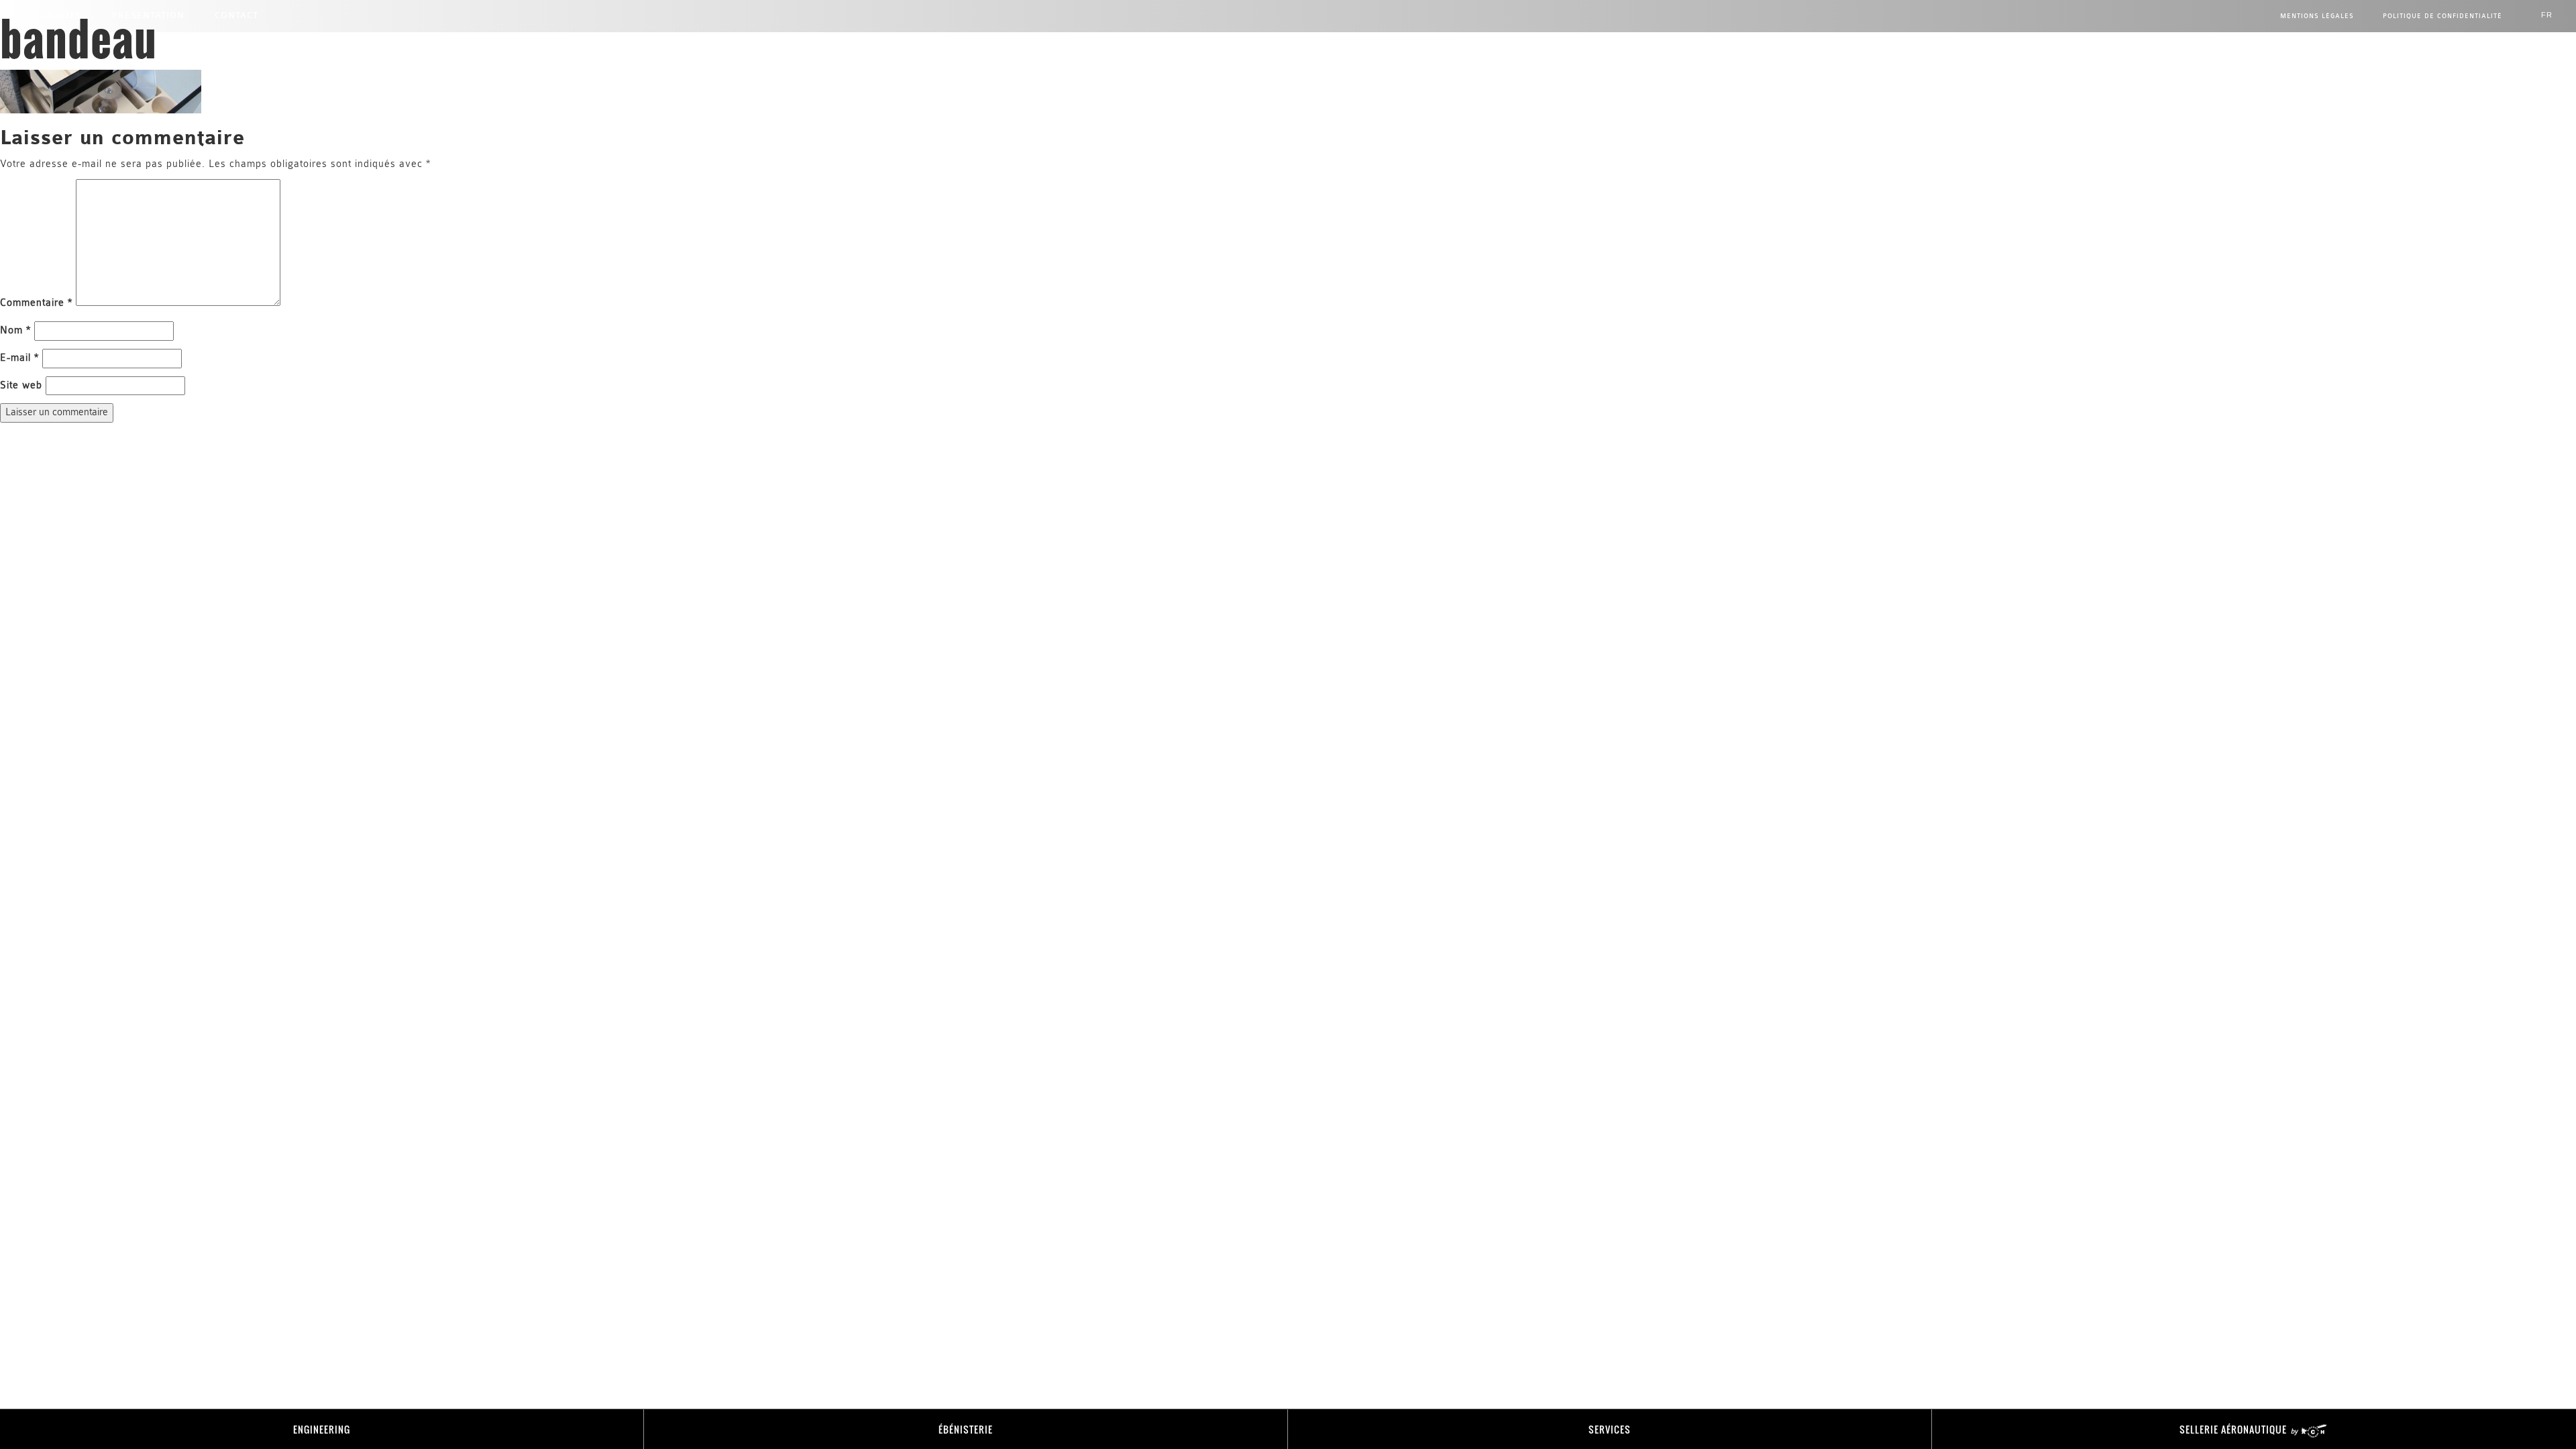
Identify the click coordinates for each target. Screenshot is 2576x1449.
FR (2547, 15)
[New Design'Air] (1288, 40)
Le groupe (54, 15)
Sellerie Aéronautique (2235, 1429)
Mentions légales (2317, 16)
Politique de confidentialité (2443, 16)
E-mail (19, 358)
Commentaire (36, 303)
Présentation (148, 15)
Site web (21, 385)
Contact (236, 15)
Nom (15, 330)
